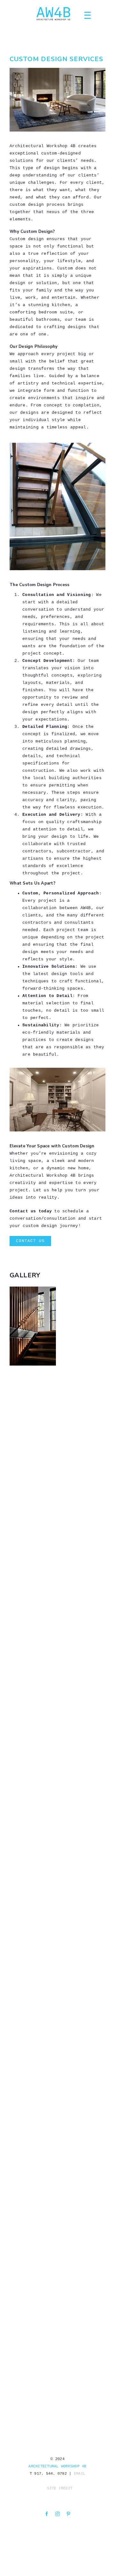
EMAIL (80, 2474)
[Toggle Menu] (90, 16)
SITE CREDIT (60, 2489)
